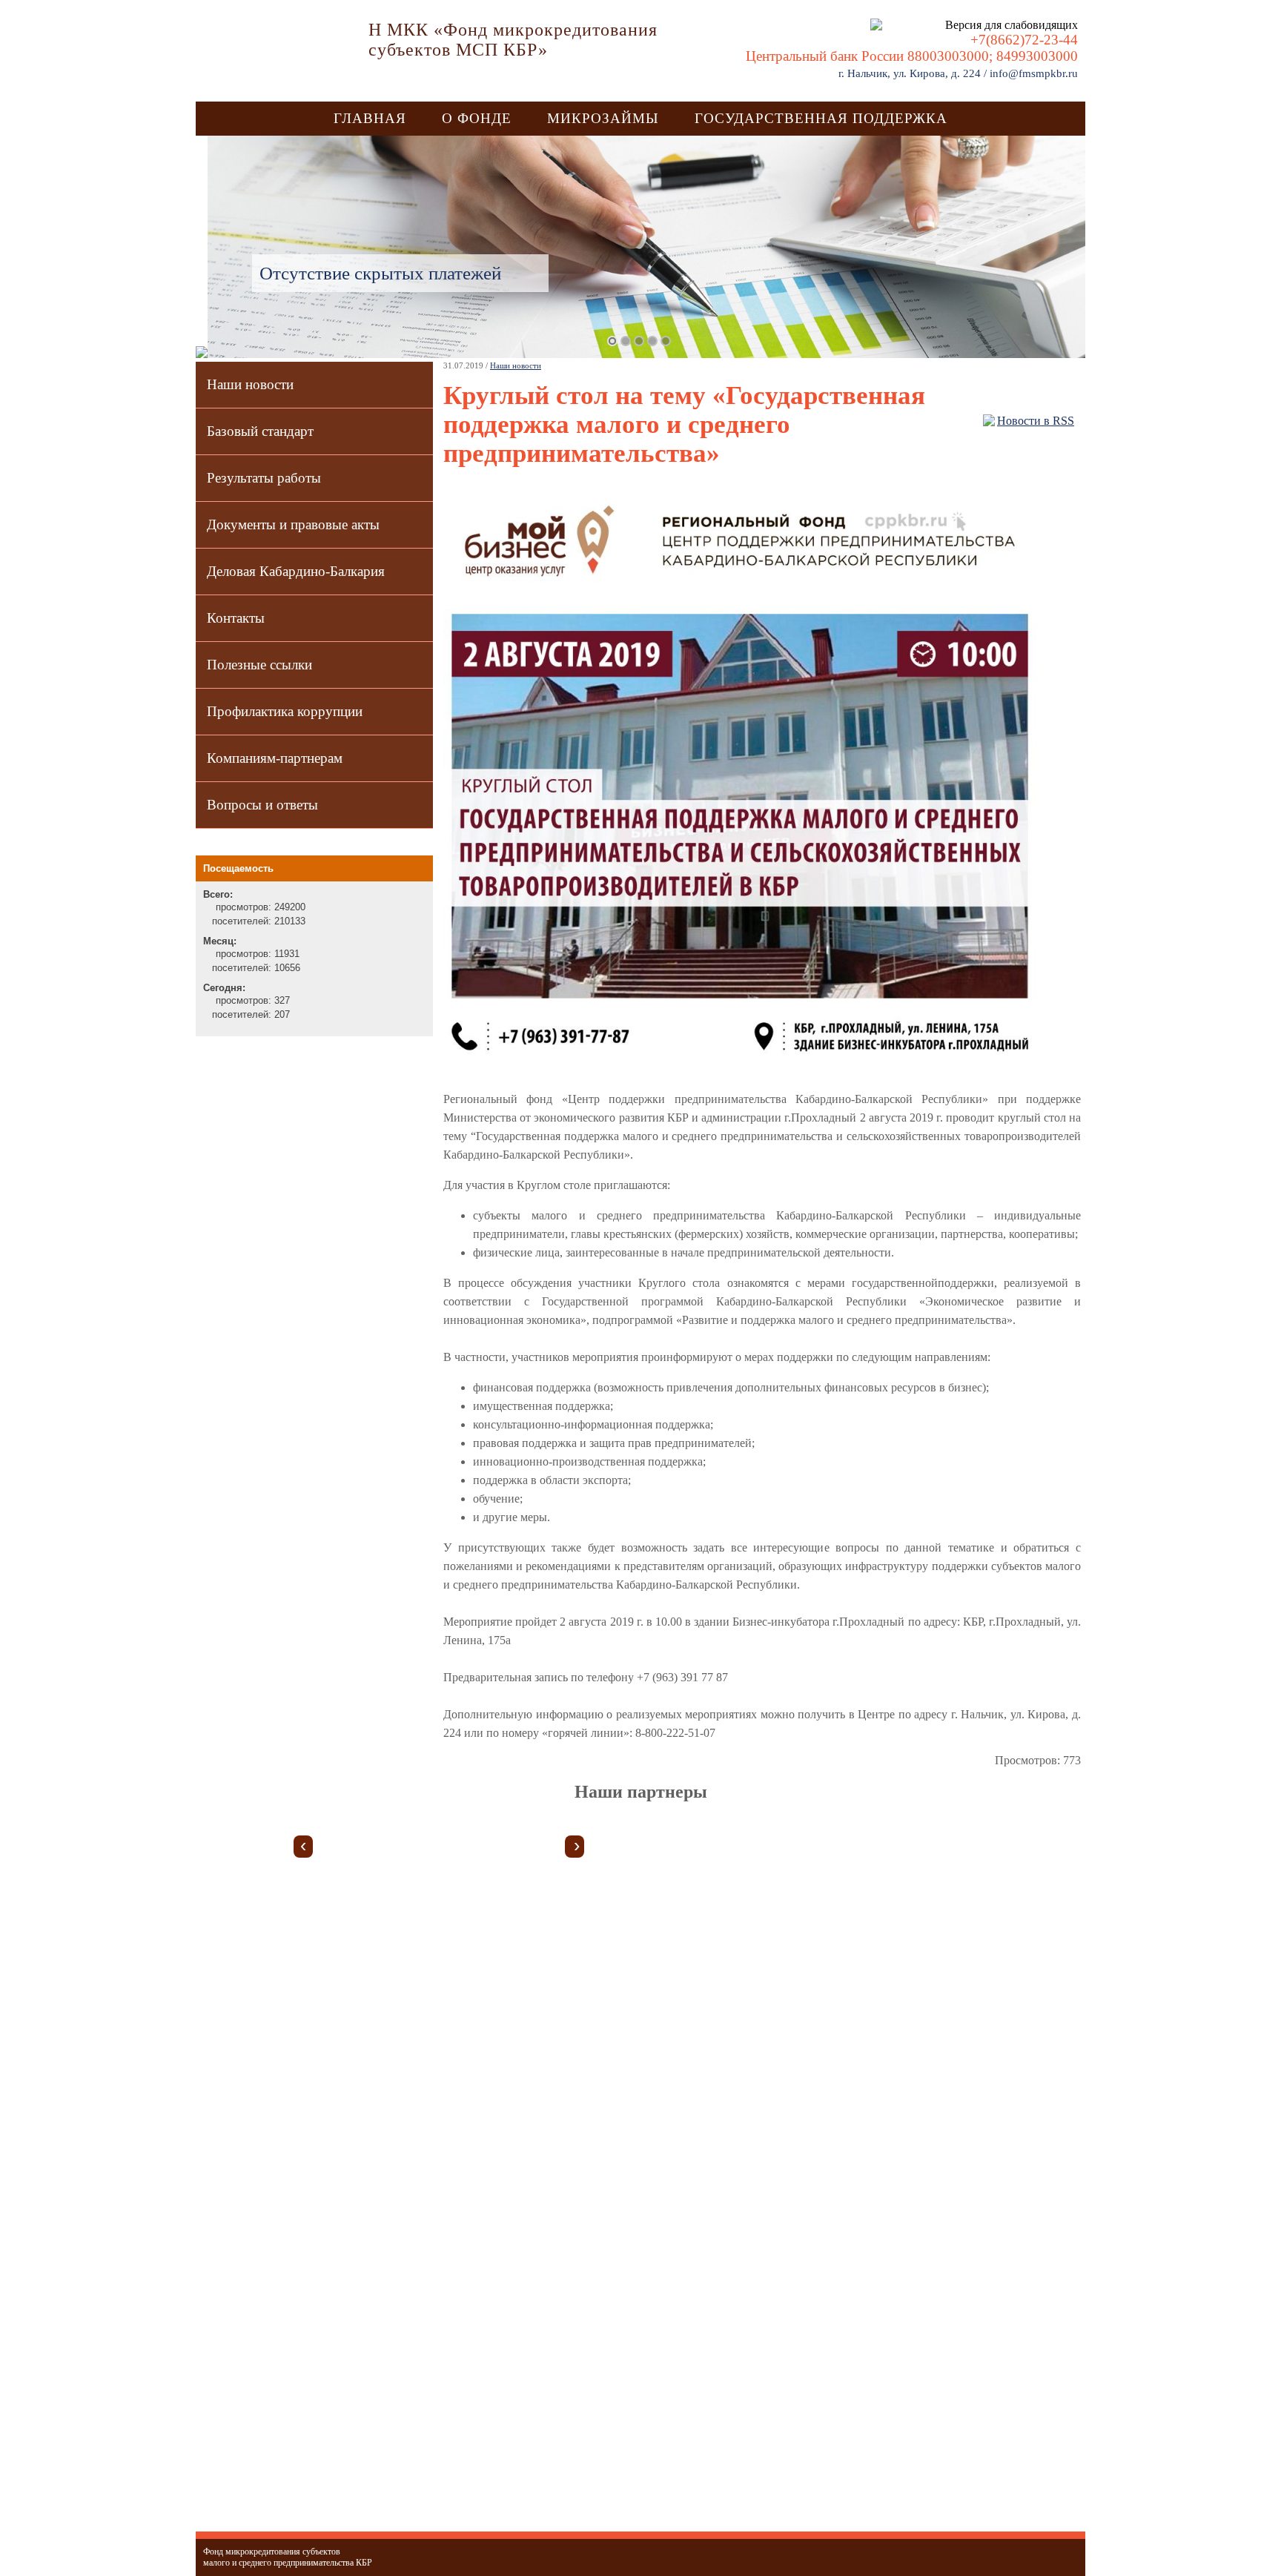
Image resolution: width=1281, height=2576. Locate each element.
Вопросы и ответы (262, 805)
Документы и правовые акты (293, 524)
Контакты (236, 618)
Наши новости (250, 384)
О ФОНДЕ (477, 118)
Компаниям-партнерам (275, 758)
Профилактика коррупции (285, 711)
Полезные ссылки (259, 665)
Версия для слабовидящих (1009, 25)
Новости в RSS (1036, 421)
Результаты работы (264, 478)
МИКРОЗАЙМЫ (603, 118)
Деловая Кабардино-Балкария (296, 571)
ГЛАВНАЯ (370, 118)
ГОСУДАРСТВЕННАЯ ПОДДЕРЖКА (821, 118)
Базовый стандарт (260, 431)
